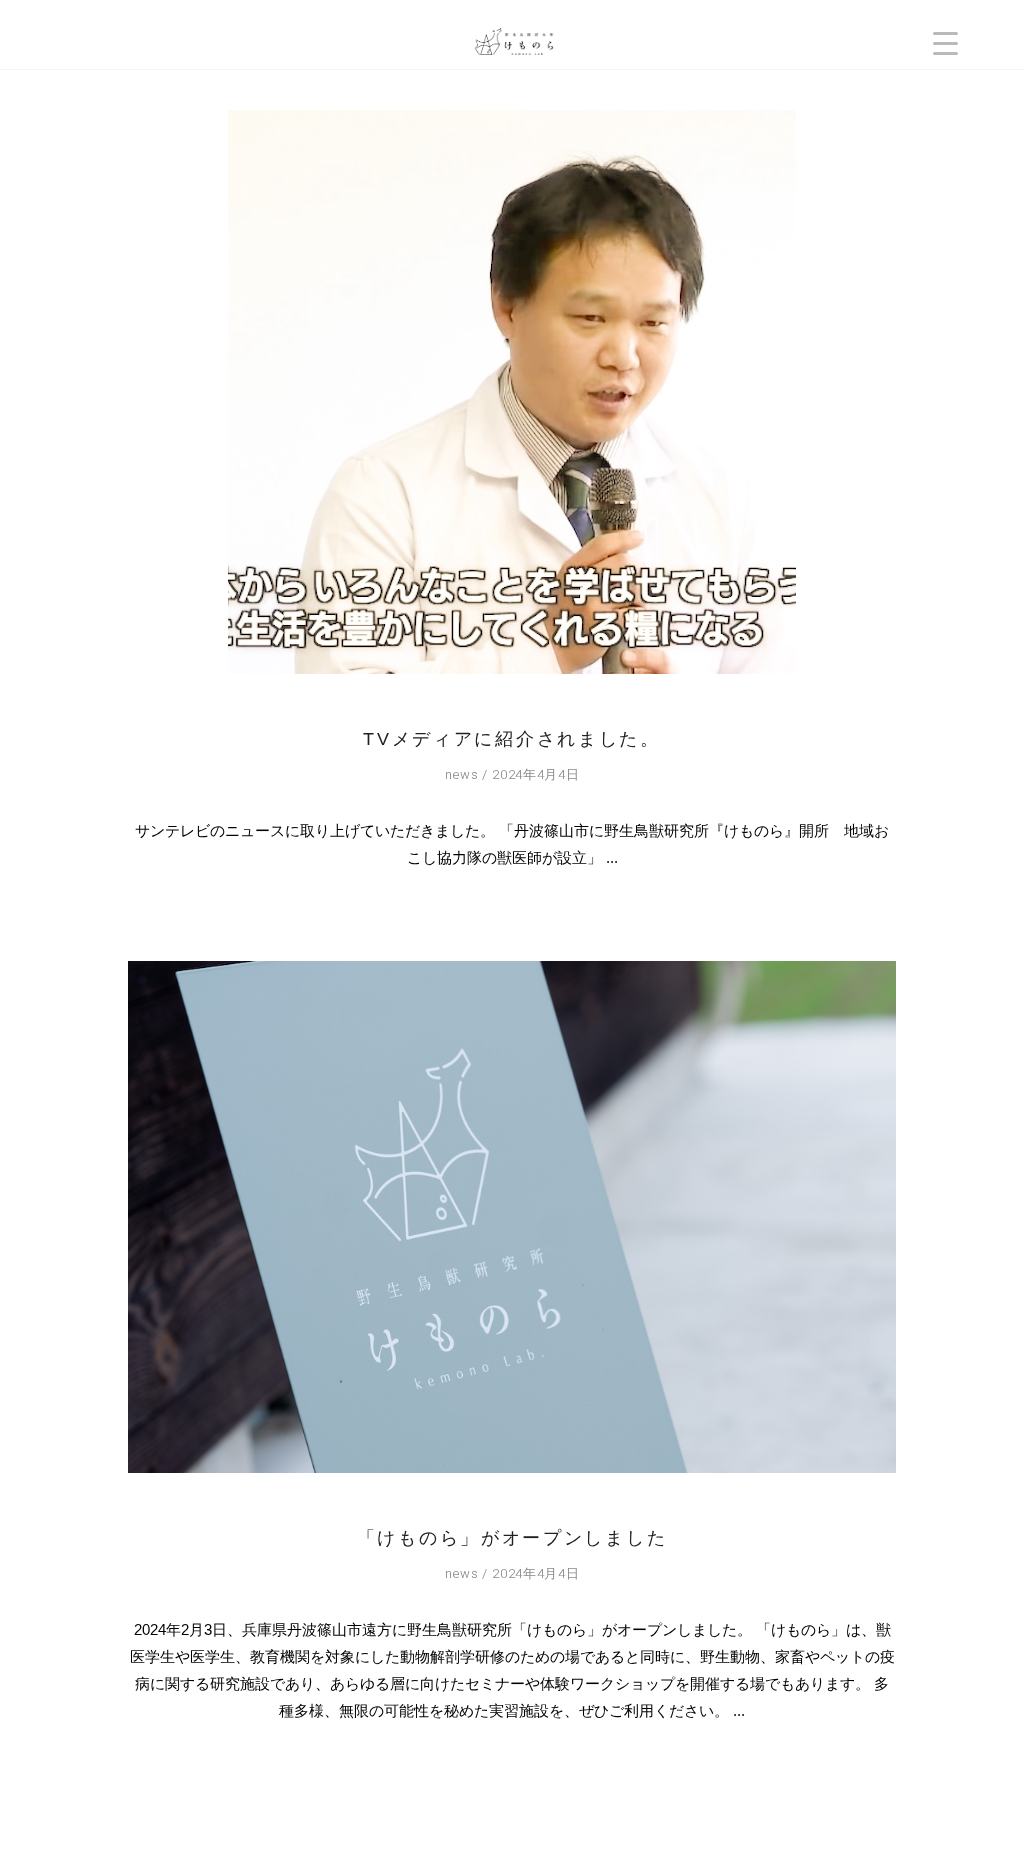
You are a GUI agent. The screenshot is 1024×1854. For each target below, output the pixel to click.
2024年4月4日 (535, 774)
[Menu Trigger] (945, 42)
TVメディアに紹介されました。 (512, 739)
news (462, 774)
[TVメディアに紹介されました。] (512, 392)
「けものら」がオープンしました (512, 1538)
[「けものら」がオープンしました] (512, 1217)
